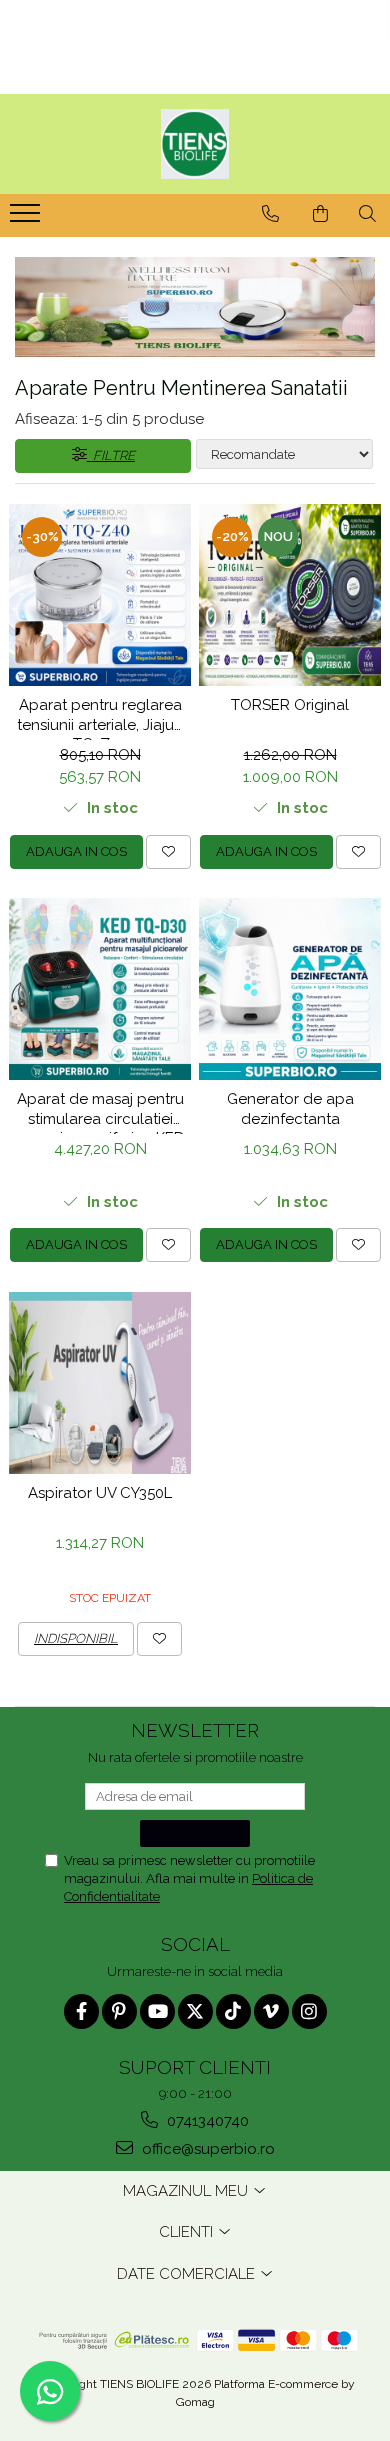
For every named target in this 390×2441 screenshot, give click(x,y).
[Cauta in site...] (367, 214)
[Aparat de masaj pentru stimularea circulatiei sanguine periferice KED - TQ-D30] (100, 989)
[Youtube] (157, 2011)
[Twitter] (195, 2011)
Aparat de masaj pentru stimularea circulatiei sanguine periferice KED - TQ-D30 (100, 1112)
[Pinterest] (119, 2011)
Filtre (111, 455)
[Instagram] (309, 2011)
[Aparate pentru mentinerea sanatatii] (195, 307)
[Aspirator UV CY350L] (100, 1383)
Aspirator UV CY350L (100, 1493)
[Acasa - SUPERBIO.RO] (195, 144)
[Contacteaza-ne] (270, 214)
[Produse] (27, 219)
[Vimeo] (271, 2011)
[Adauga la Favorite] (168, 852)
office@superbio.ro (206, 2149)
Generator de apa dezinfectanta (290, 1109)
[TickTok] (233, 2011)
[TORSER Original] (290, 595)
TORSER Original (290, 705)
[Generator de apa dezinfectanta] (290, 989)
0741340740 (206, 2121)
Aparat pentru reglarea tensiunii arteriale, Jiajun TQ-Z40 (100, 718)
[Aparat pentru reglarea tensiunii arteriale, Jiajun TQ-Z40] (100, 595)
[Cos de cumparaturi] (320, 214)
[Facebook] (81, 2011)
